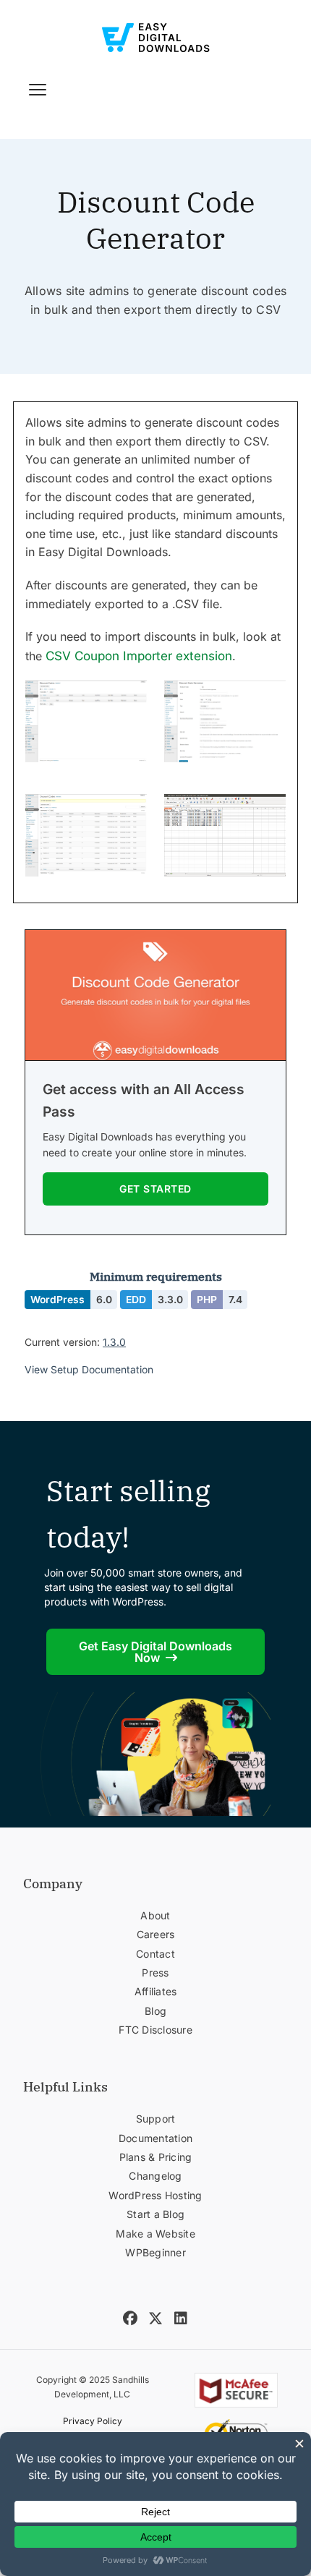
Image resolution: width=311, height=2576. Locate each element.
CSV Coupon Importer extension (139, 656)
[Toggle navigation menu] (38, 90)
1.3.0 (114, 1342)
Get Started (155, 1189)
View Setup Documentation (89, 1370)
